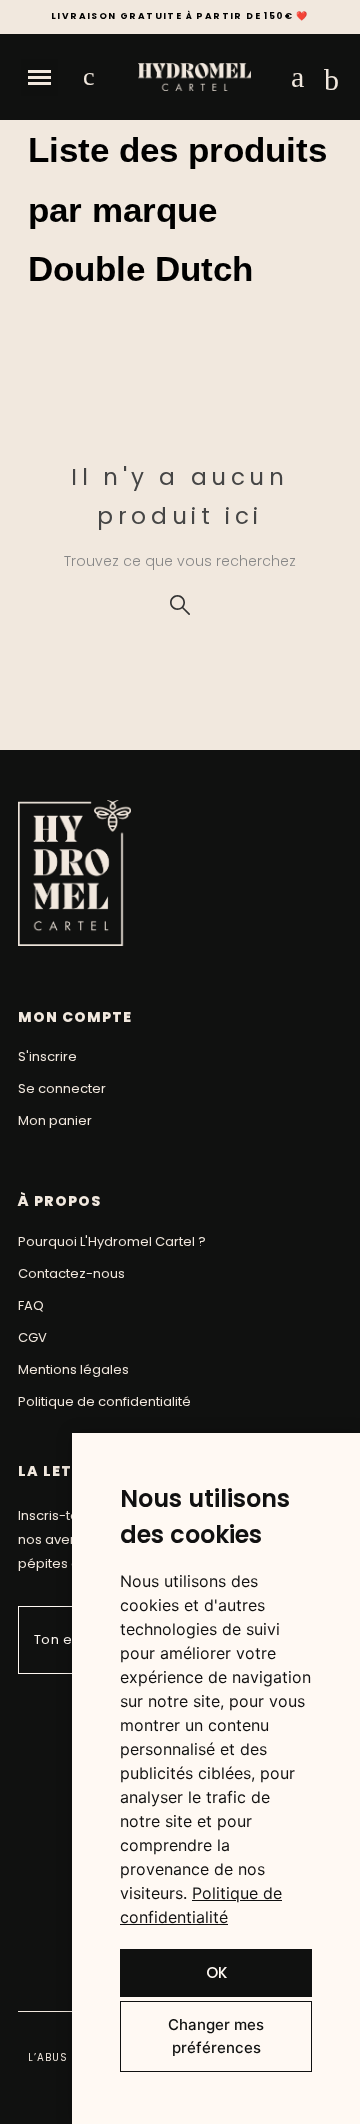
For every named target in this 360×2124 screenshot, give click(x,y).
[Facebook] (29, 1710)
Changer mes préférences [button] (216, 2036)
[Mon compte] (297, 77)
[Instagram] (59, 1710)
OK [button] (216, 1972)
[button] (40, 78)
